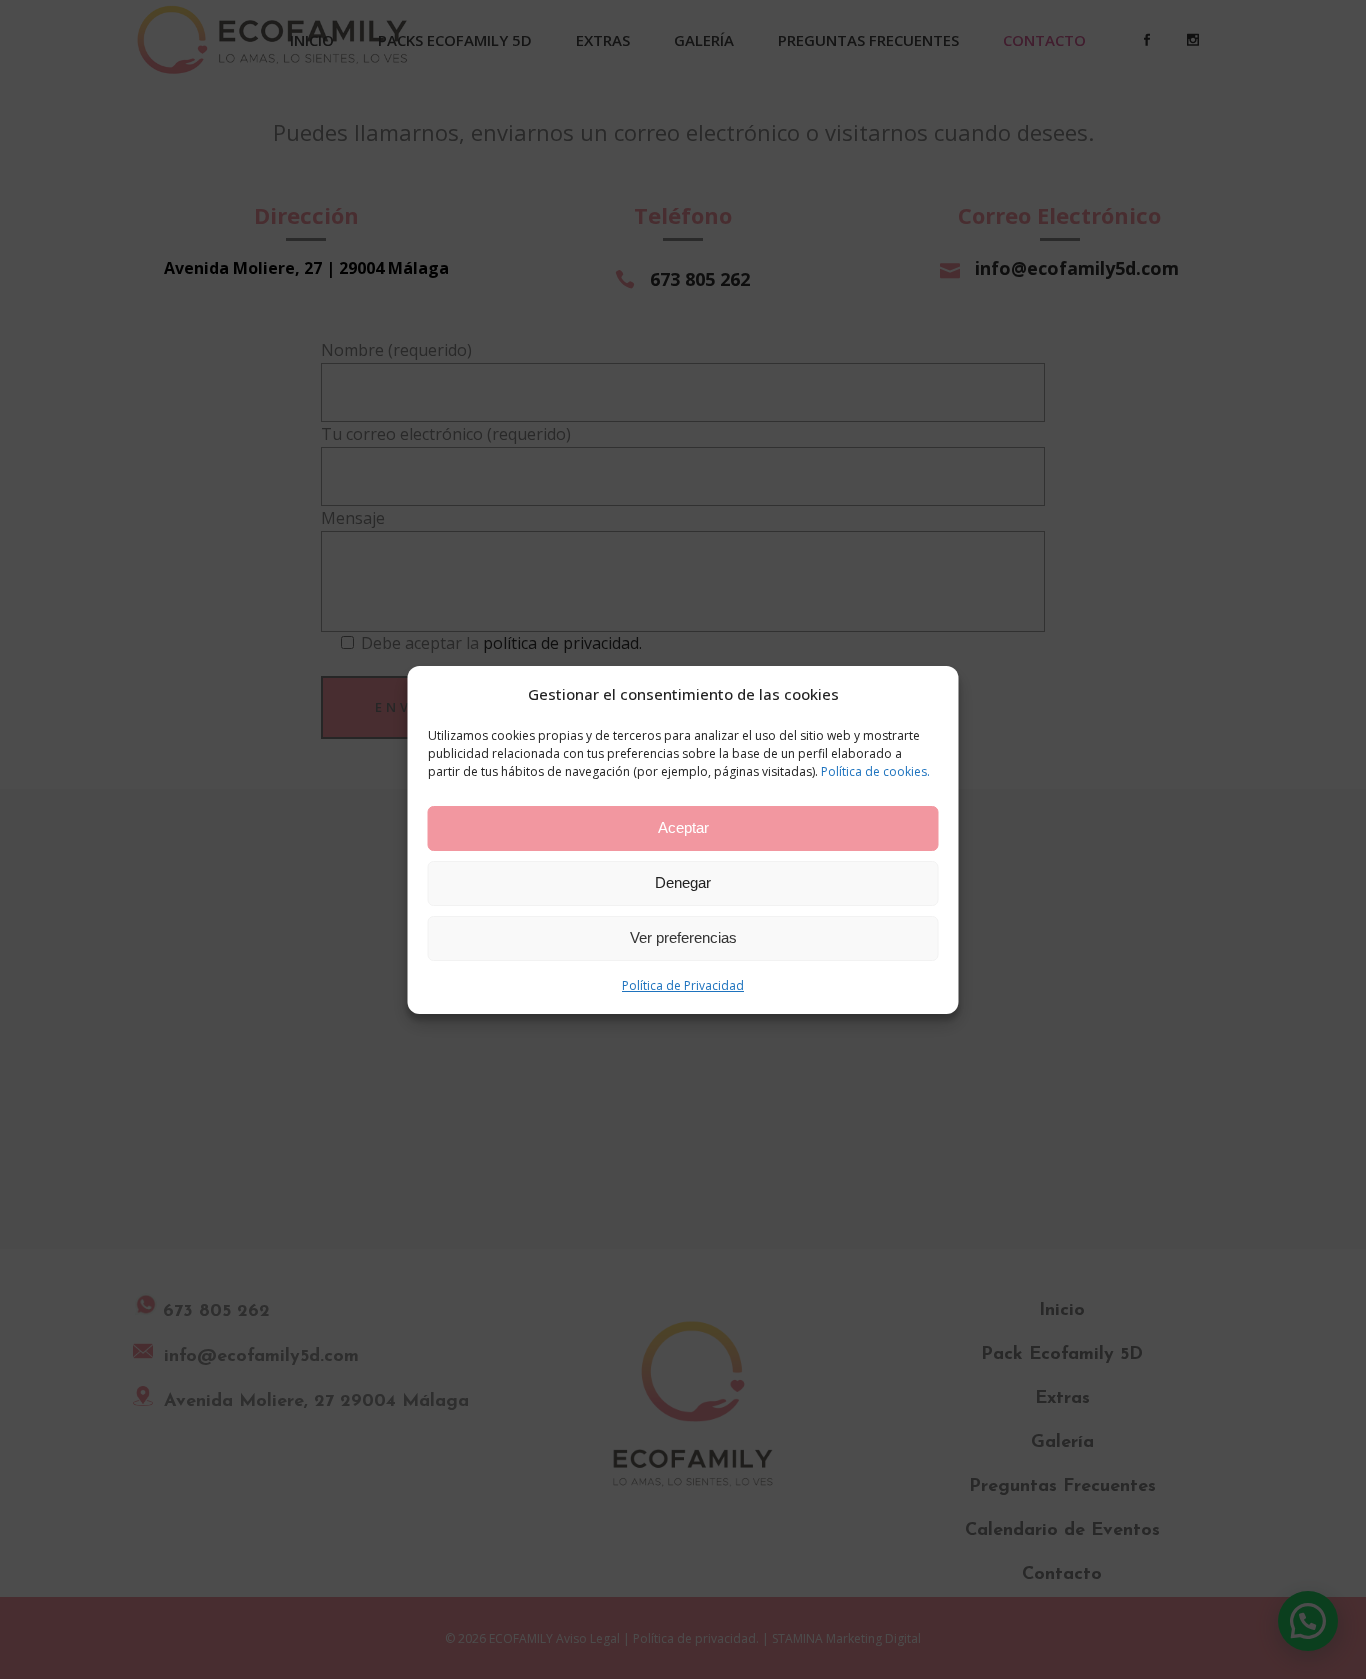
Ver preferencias (683, 937)
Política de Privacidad (683, 985)
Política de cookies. (875, 771)
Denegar (683, 882)
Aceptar (683, 827)
